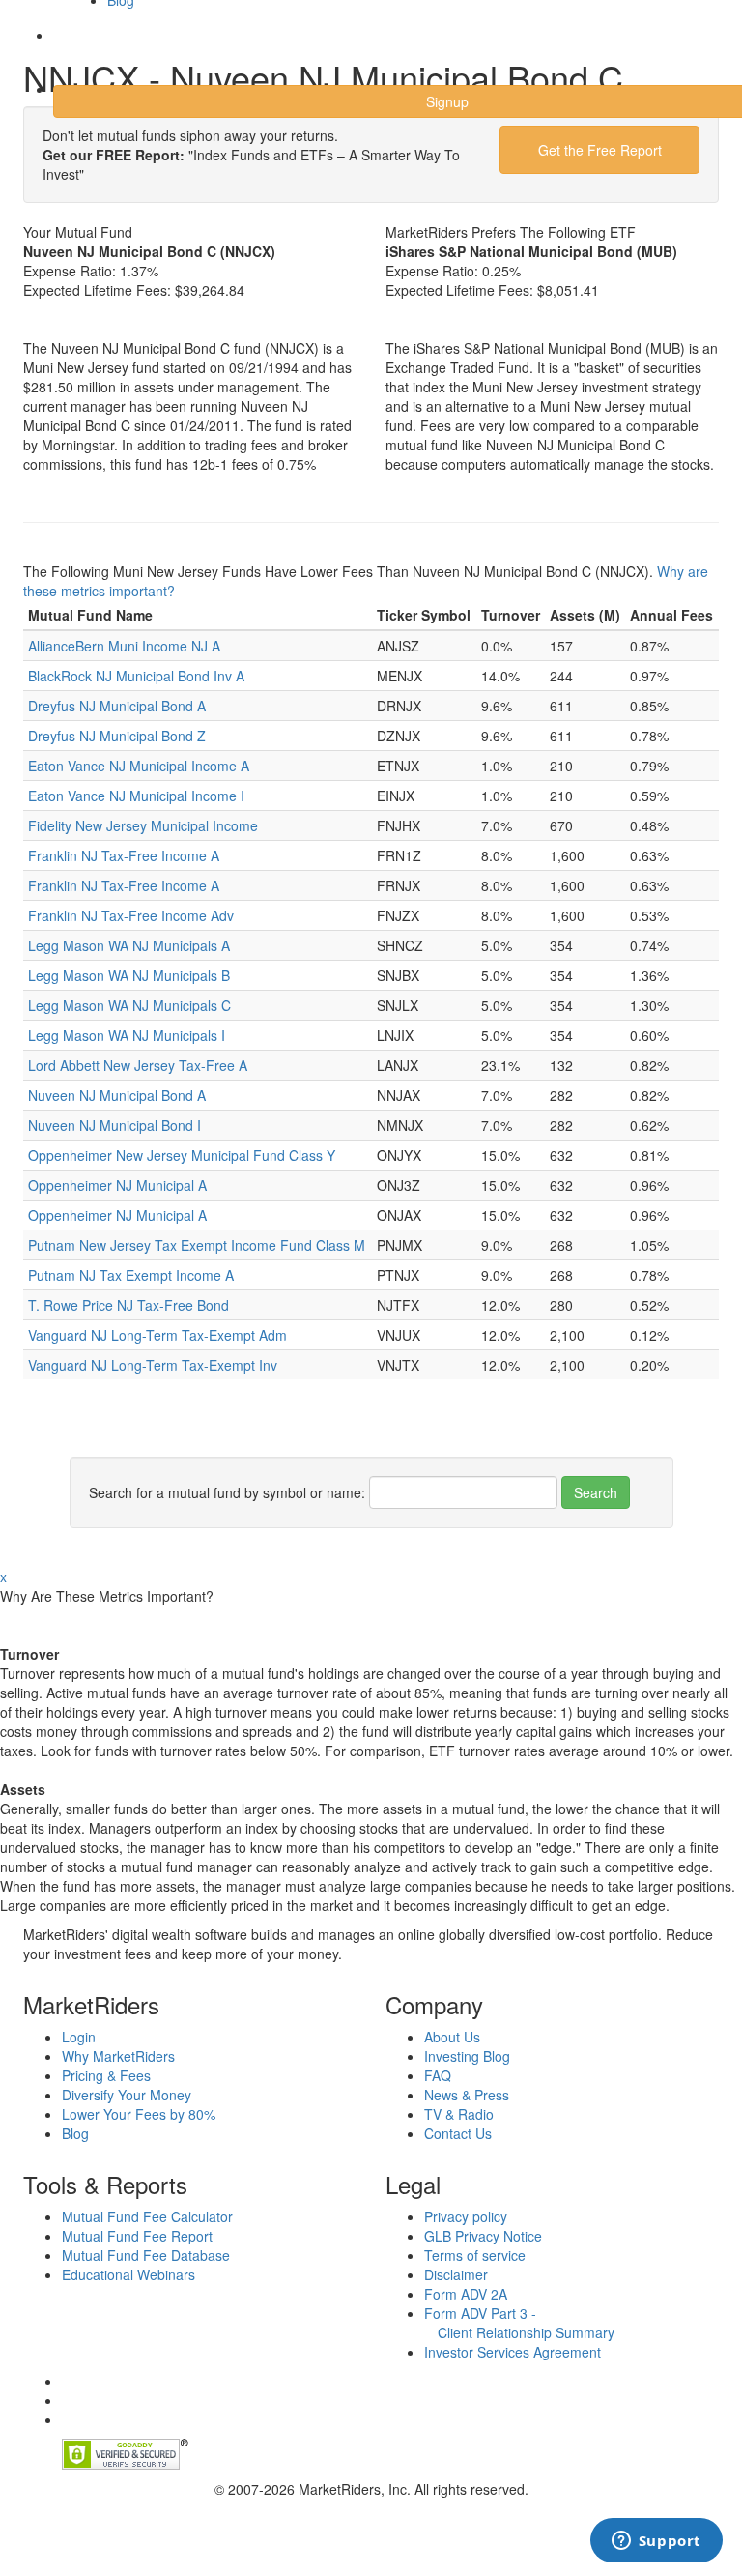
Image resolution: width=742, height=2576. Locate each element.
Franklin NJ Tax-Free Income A (124, 855)
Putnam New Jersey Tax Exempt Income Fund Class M (197, 1245)
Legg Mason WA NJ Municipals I (127, 1035)
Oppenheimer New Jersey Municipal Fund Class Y (182, 1155)
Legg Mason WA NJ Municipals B (129, 975)
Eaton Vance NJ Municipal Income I (136, 796)
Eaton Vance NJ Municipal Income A (139, 766)
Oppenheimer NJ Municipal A (117, 1185)
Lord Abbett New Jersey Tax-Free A (138, 1065)
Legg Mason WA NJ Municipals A (129, 945)
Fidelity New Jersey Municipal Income (143, 825)
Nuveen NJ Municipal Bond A (117, 1095)
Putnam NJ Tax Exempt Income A (131, 1275)
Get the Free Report (600, 150)
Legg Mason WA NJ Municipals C (129, 1005)
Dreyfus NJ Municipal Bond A (117, 706)
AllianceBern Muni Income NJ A (124, 646)
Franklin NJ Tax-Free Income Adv (131, 915)
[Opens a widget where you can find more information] (656, 2542)
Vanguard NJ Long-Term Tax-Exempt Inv (153, 1365)
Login (86, 47)
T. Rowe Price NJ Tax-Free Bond (128, 1305)
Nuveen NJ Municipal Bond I (114, 1125)
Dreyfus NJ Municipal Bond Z (117, 736)
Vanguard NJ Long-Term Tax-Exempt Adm (157, 1335)
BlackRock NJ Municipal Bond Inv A (136, 676)
